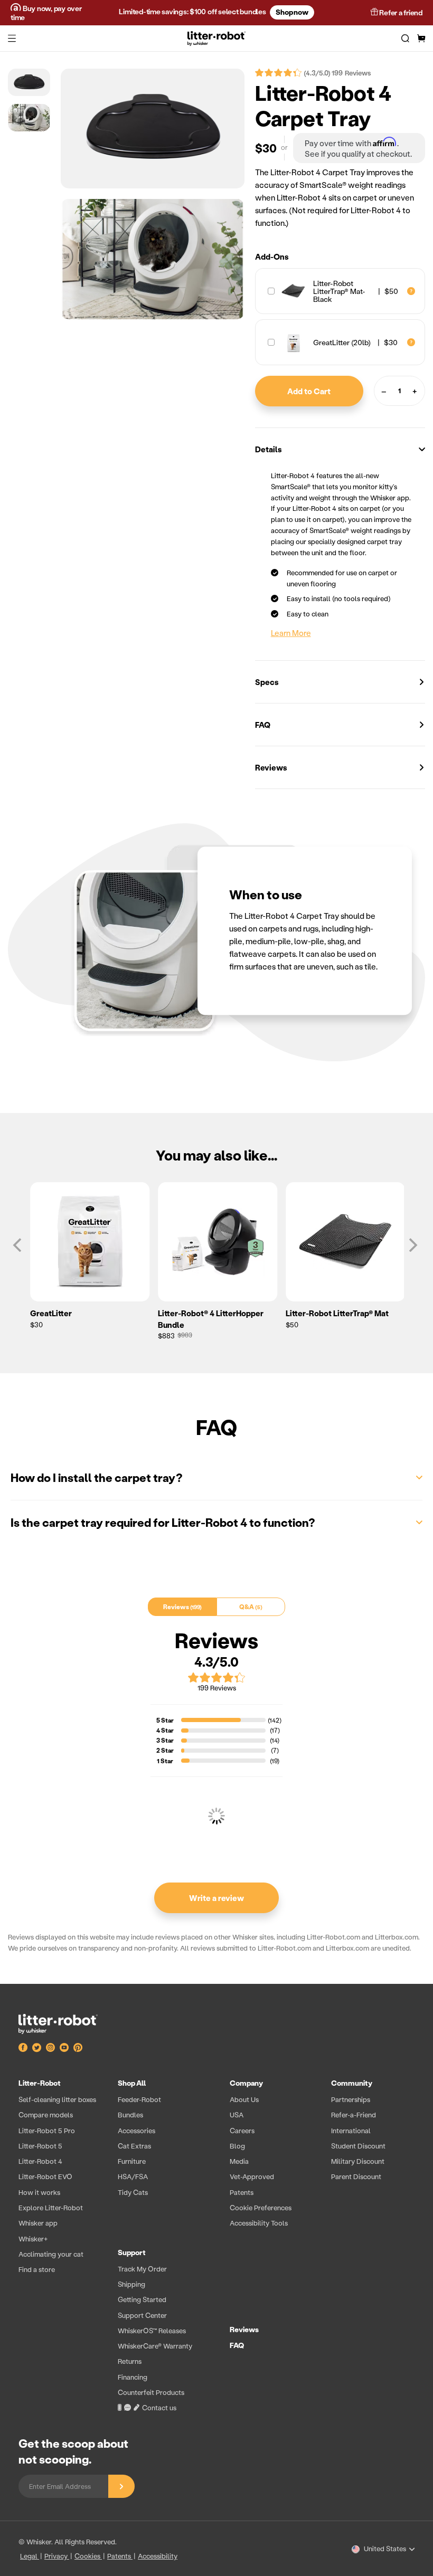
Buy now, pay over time (46, 13)
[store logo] (216, 39)
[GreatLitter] (89, 1242)
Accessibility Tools (259, 2223)
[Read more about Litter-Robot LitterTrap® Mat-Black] (411, 291)
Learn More (291, 633)
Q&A (250, 1607)
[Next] (412, 1245)
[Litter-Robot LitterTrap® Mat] (344, 1242)
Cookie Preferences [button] (261, 2207)
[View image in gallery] (153, 129)
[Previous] (18, 1245)
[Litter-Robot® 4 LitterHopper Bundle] (216, 1242)
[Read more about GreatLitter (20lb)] (411, 343)
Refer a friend (400, 12)
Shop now (292, 12)
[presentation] (216, 2248)
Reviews (271, 767)
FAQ (263, 725)
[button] (12, 39)
